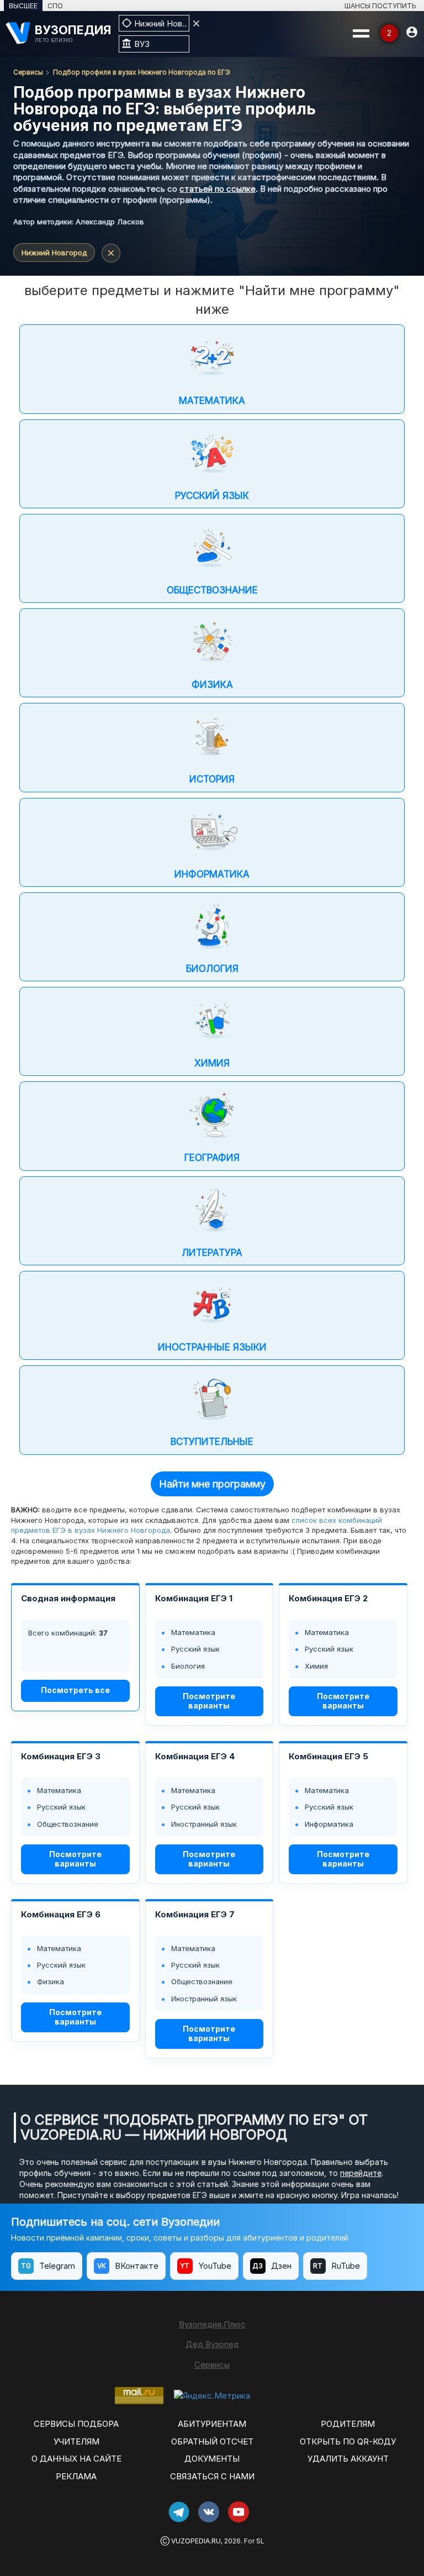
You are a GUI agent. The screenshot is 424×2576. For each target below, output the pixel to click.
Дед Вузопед (212, 2344)
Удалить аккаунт (348, 2459)
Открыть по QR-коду (348, 2441)
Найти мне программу (212, 1484)
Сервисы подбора (76, 2424)
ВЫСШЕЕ (23, 6)
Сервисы (28, 72)
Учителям (76, 2441)
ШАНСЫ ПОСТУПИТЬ (380, 6)
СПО (55, 6)
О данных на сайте (76, 2459)
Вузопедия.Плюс (212, 2324)
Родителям (348, 2424)
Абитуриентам (212, 2424)
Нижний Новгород (54, 253)
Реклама (76, 2476)
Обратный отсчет (212, 2441)
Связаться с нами (212, 2476)
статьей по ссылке (218, 189)
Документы (212, 2459)
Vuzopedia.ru (196, 2541)
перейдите (361, 2173)
